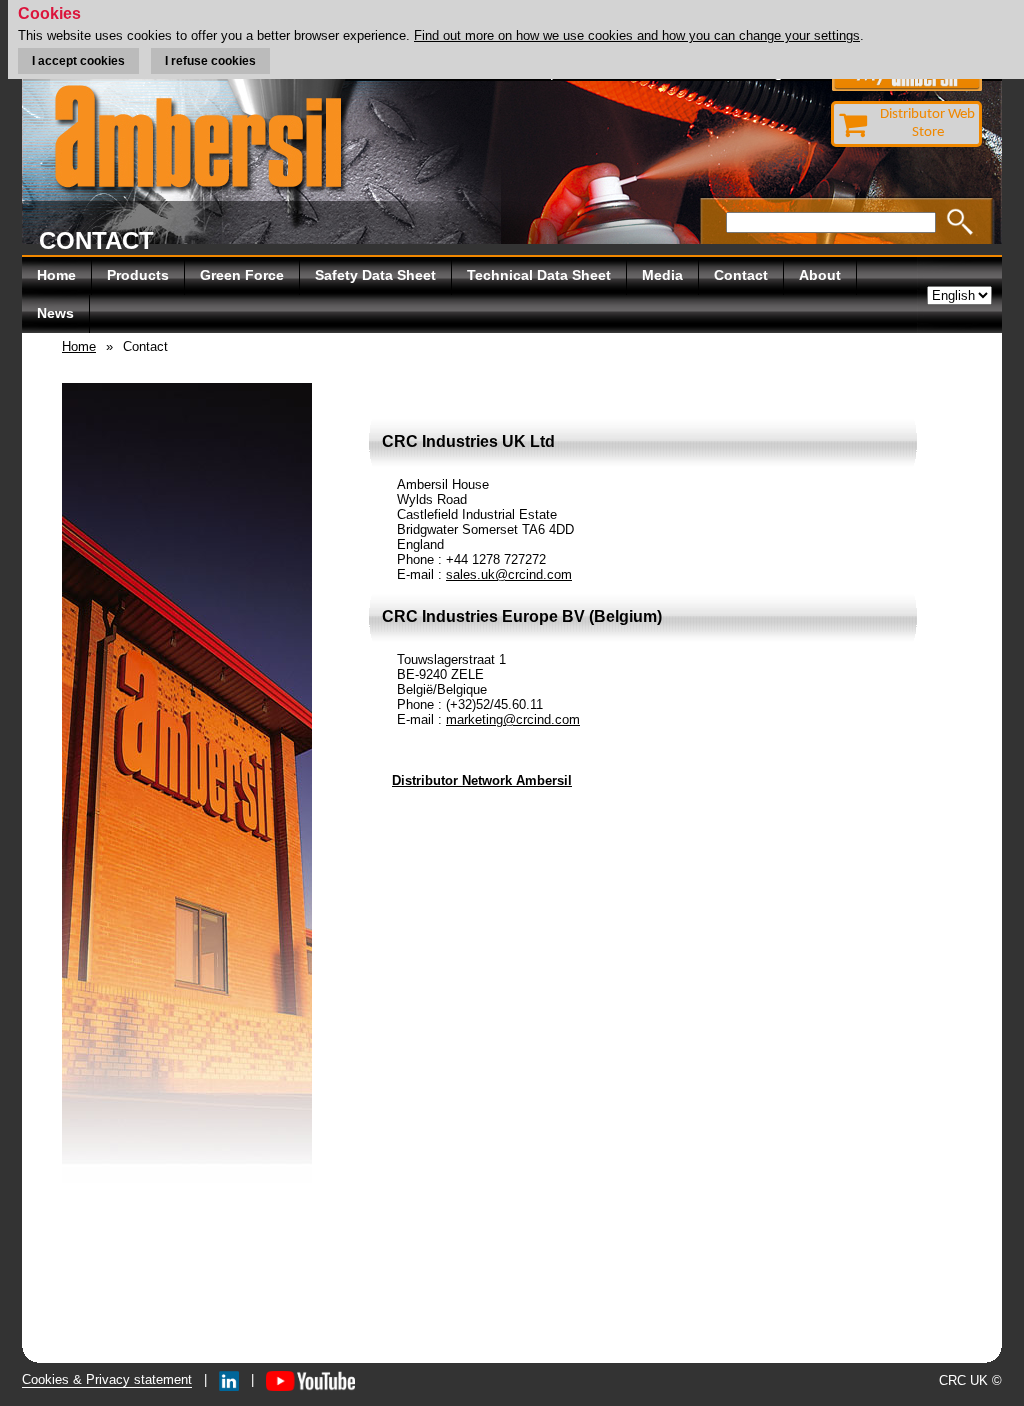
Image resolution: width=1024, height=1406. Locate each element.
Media (662, 275)
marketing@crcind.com (513, 719)
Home (56, 275)
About (820, 275)
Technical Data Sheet (539, 275)
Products (138, 275)
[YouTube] (310, 1379)
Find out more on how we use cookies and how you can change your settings (637, 35)
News (55, 313)
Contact (741, 275)
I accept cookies (78, 61)
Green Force (242, 275)
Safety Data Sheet (375, 275)
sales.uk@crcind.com (509, 574)
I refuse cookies (210, 61)
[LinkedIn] (229, 1379)
